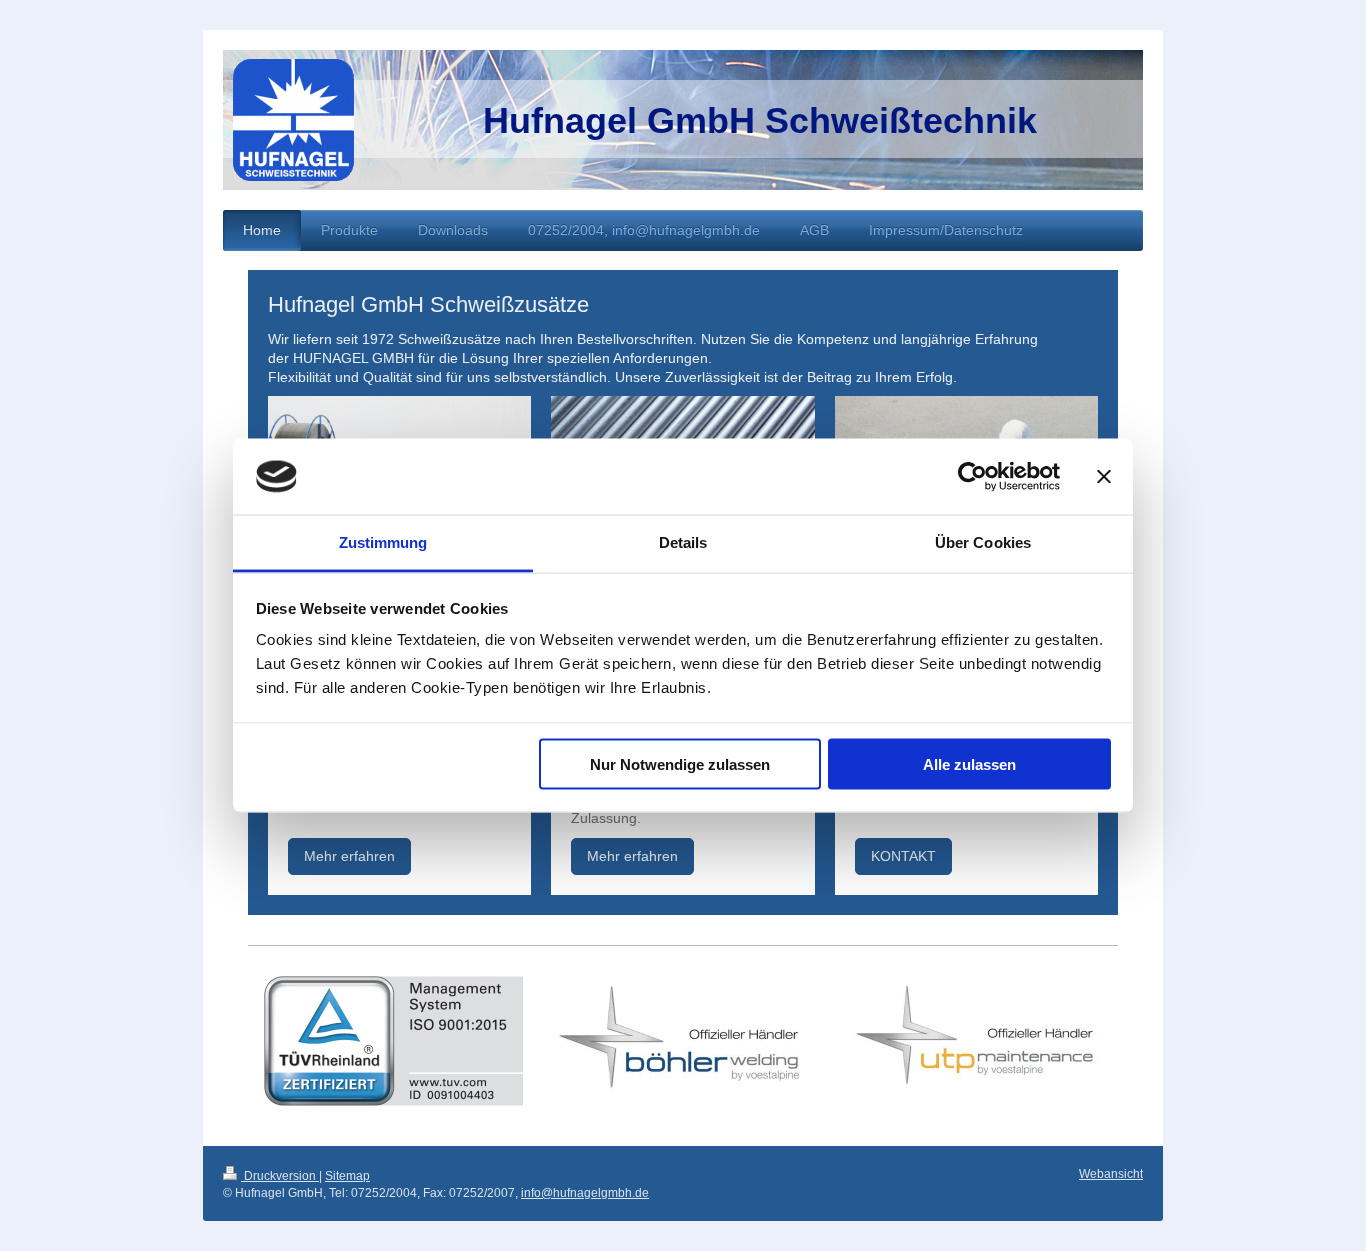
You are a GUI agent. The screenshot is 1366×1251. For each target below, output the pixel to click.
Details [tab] (683, 542)
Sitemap (347, 1176)
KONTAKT (903, 856)
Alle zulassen (969, 763)
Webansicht (1111, 1174)
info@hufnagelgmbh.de (585, 1193)
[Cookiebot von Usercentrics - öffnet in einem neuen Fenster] (972, 477)
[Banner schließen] (1104, 477)
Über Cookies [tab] (983, 542)
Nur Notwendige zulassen (680, 763)
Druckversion (280, 1176)
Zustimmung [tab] (383, 542)
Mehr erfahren (349, 856)
